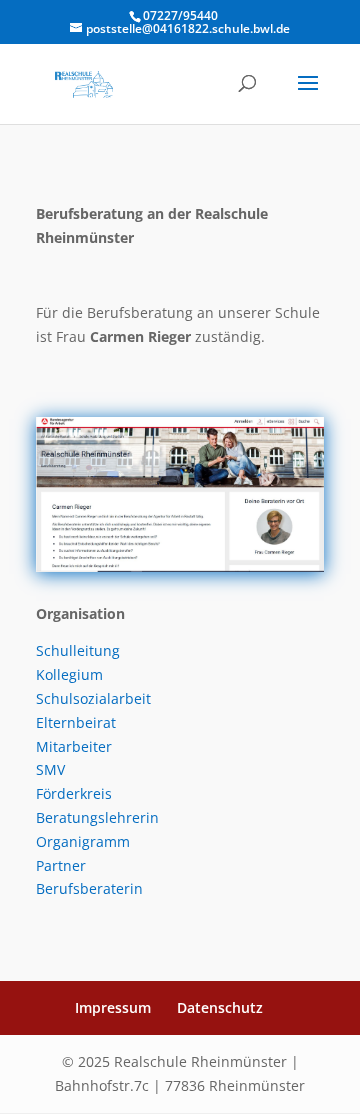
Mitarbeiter (74, 746)
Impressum (113, 1007)
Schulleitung (78, 650)
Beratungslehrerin (97, 817)
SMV (50, 769)
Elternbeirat (76, 722)
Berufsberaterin (89, 888)
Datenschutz (220, 1007)
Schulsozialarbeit (93, 698)
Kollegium (69, 674)
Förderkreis (74, 793)
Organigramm (83, 841)
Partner (61, 865)
